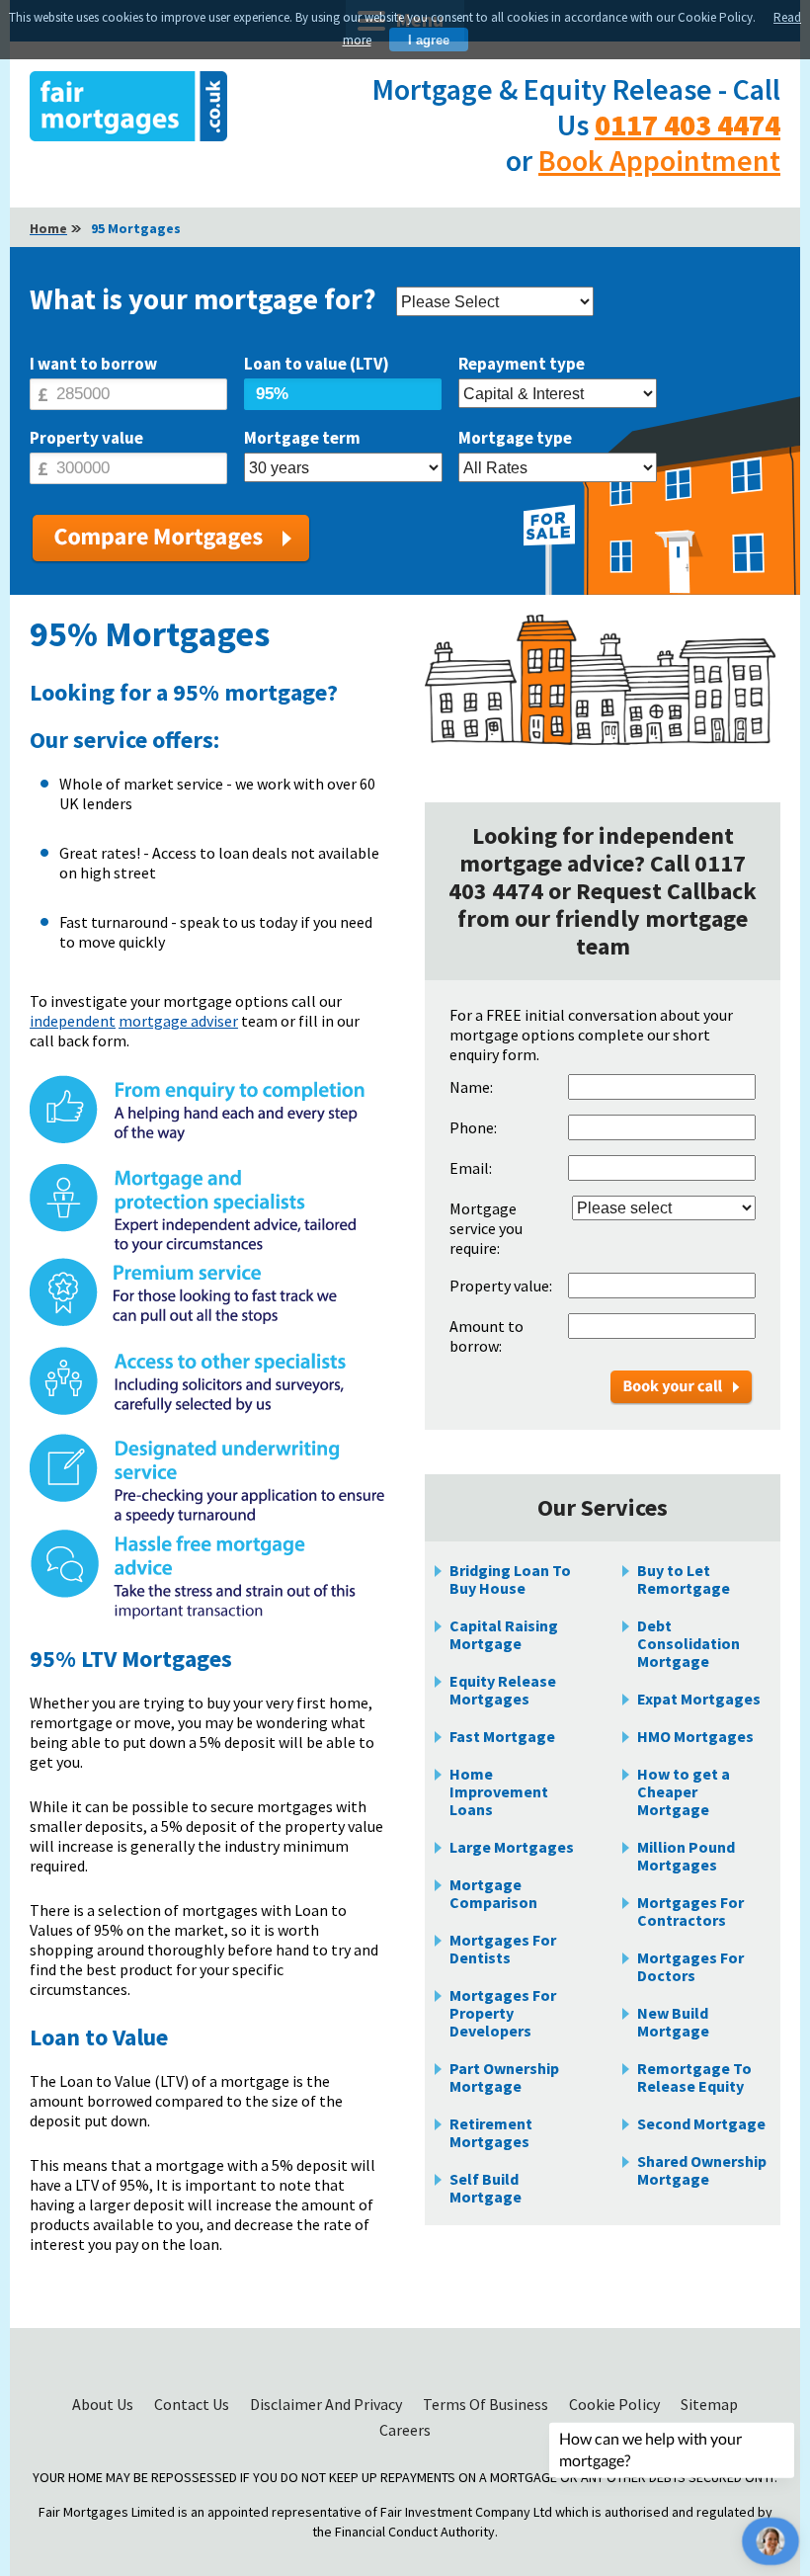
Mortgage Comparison (493, 1893)
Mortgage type (515, 438)
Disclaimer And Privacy (327, 2404)
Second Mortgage (701, 2123)
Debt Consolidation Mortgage (688, 1643)
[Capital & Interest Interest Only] (558, 395)
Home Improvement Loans (499, 1791)
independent (73, 1021)
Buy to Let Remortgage (684, 1579)
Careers (405, 2430)
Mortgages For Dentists (503, 1949)
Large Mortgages (512, 1847)
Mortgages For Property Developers (503, 2013)
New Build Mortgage (673, 2022)
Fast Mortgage (502, 1736)
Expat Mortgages (699, 1699)
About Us (104, 2404)
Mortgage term (302, 438)
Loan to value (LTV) (317, 364)
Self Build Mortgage (486, 2188)
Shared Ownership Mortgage (702, 2170)
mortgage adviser (178, 1021)
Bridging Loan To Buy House (510, 1579)
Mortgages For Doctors (690, 1966)
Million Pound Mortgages (686, 1856)
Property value (86, 438)
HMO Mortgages (695, 1736)
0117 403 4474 (688, 125)
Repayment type (522, 364)
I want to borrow (93, 364)
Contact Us (193, 2404)
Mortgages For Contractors (690, 1911)
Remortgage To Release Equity (694, 2077)
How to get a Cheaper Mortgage (684, 1791)
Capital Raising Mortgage (504, 1634)
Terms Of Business (487, 2404)
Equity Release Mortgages (503, 1690)
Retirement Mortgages (491, 2132)
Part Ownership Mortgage (504, 2077)
